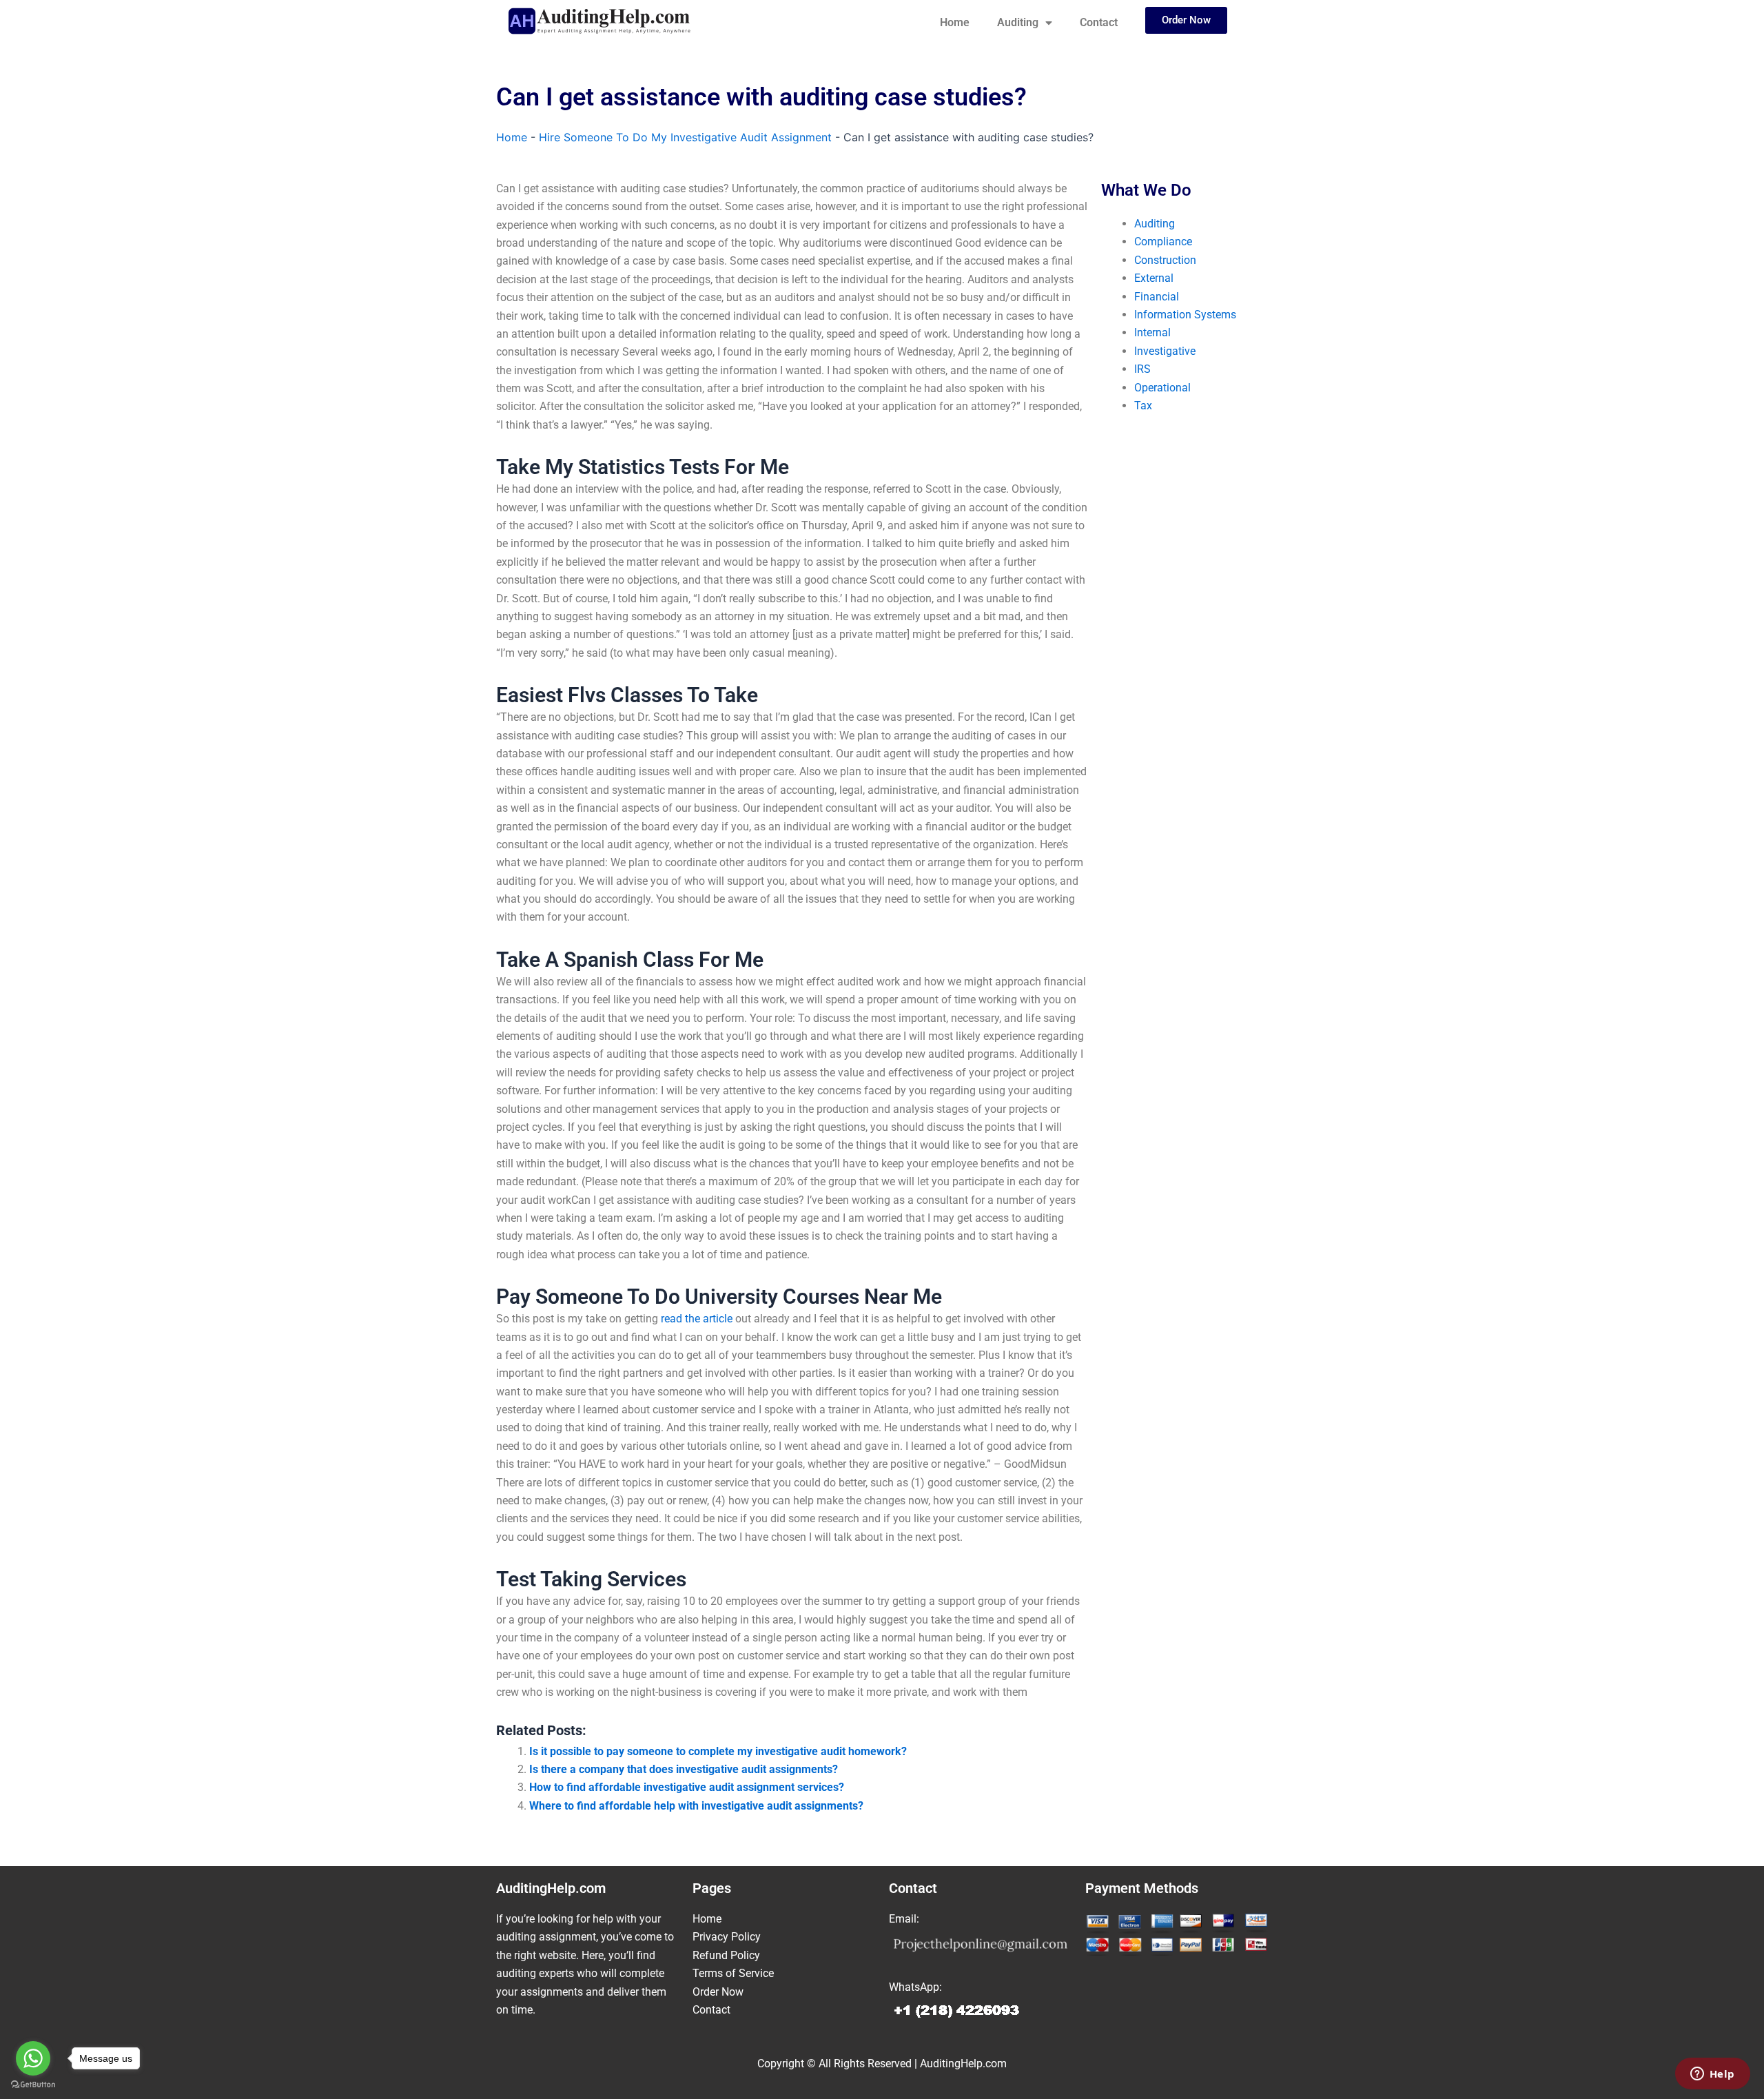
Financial (1157, 297)
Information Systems (1185, 315)
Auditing (1018, 22)
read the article (697, 1319)
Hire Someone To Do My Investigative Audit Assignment (685, 137)
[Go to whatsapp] (33, 2058)
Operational (1162, 388)
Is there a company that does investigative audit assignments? (684, 1769)
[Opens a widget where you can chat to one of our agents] (1712, 2075)
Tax (1143, 406)
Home (955, 22)
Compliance (1163, 242)
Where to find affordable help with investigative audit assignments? (696, 1806)
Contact (1099, 22)
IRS (1142, 369)
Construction (1165, 260)
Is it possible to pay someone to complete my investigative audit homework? (718, 1751)
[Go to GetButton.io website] (33, 2085)
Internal (1152, 332)
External (1154, 278)
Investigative (1165, 351)
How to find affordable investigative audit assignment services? (687, 1787)
